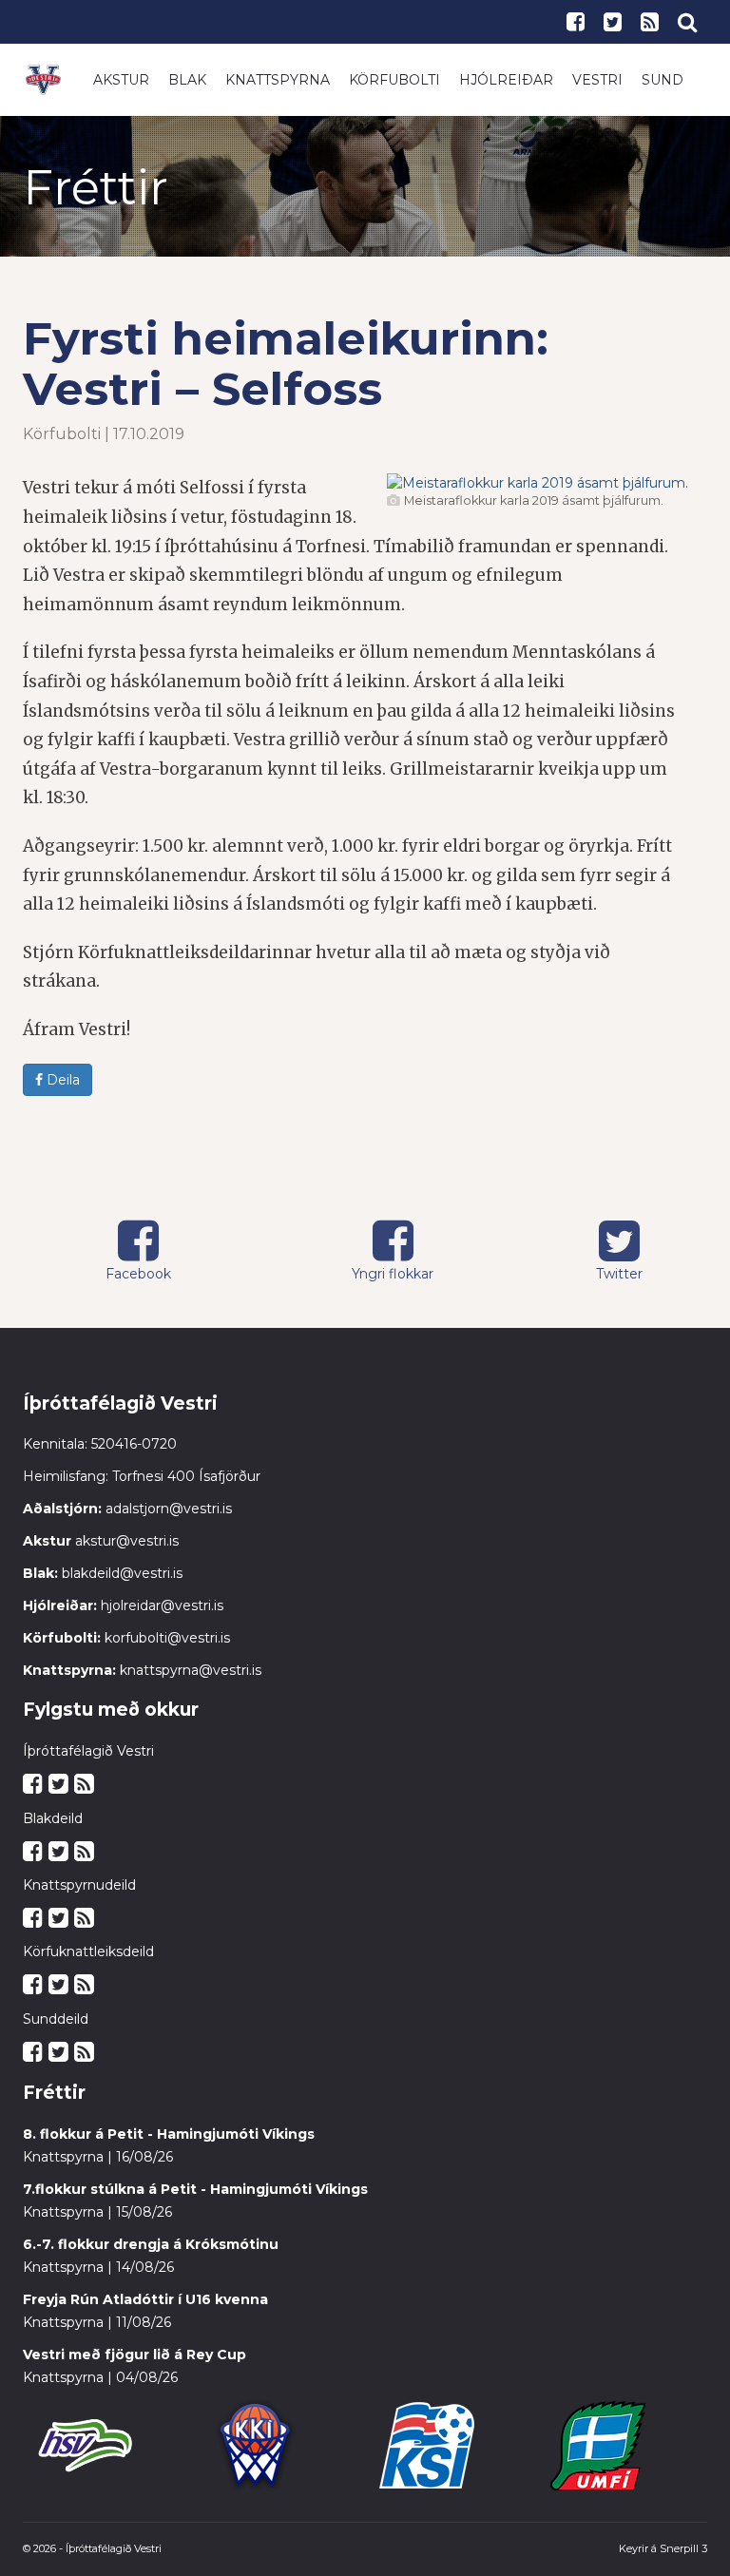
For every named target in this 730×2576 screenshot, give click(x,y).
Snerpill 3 (683, 2548)
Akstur (121, 80)
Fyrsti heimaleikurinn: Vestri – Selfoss (286, 364)
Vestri (597, 80)
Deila (61, 1080)
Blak (187, 80)
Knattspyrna (278, 80)
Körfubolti (394, 80)
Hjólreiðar (506, 80)
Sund (663, 80)
